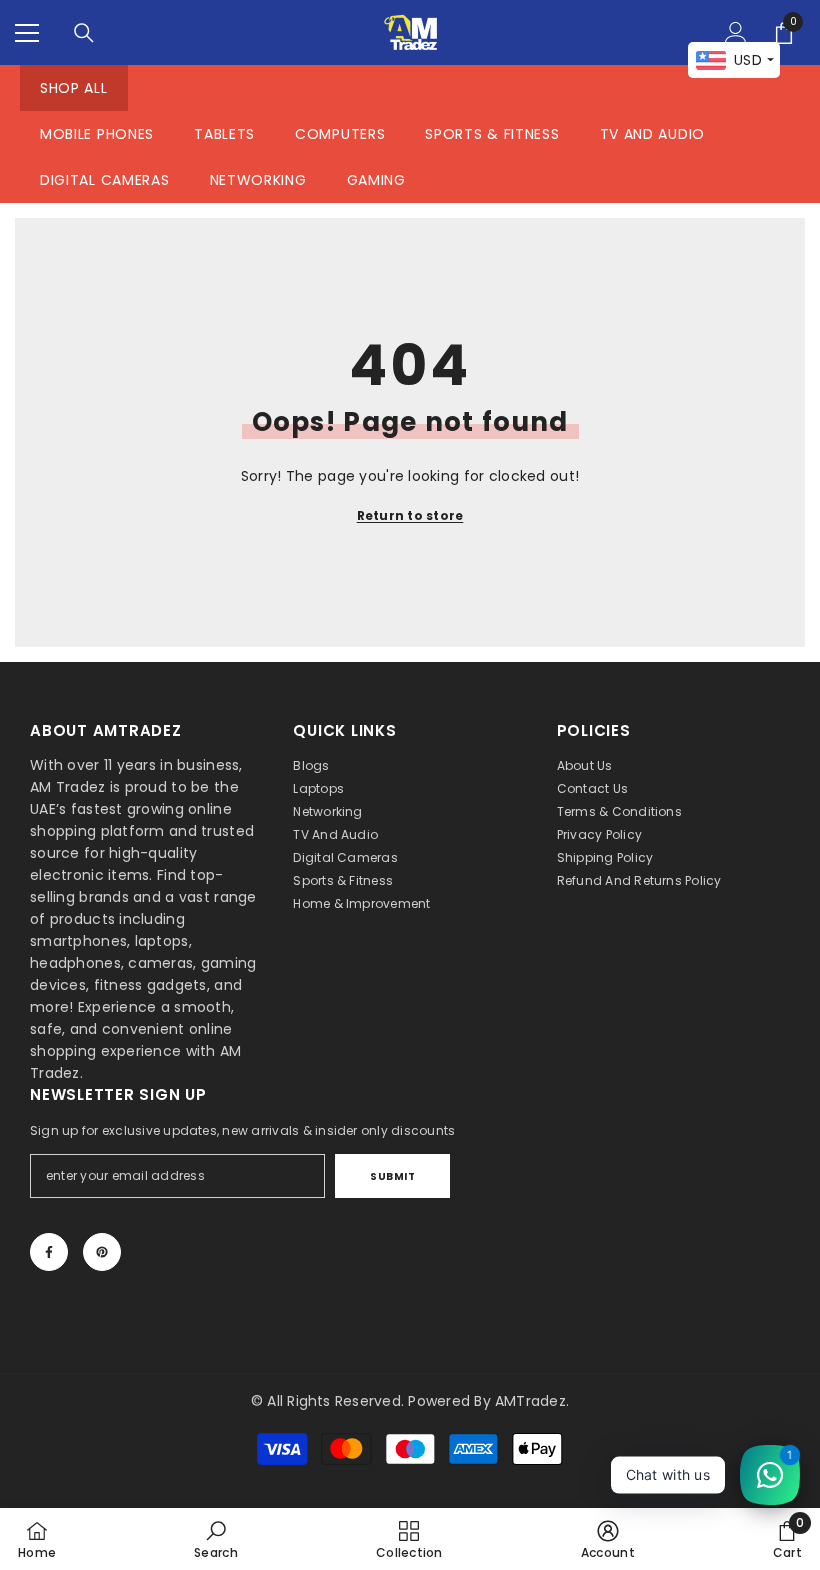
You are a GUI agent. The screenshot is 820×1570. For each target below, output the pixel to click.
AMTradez (530, 1401)
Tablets (224, 134)
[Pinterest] (102, 1252)
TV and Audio (652, 134)
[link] (216, 1539)
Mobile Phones (97, 134)
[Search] (84, 33)
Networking (258, 180)
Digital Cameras (105, 180)
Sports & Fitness (492, 134)
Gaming (376, 180)
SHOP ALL (74, 88)
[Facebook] (49, 1252)
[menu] (27, 33)
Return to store (410, 515)
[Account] (736, 33)
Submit (392, 1176)
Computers (340, 134)
